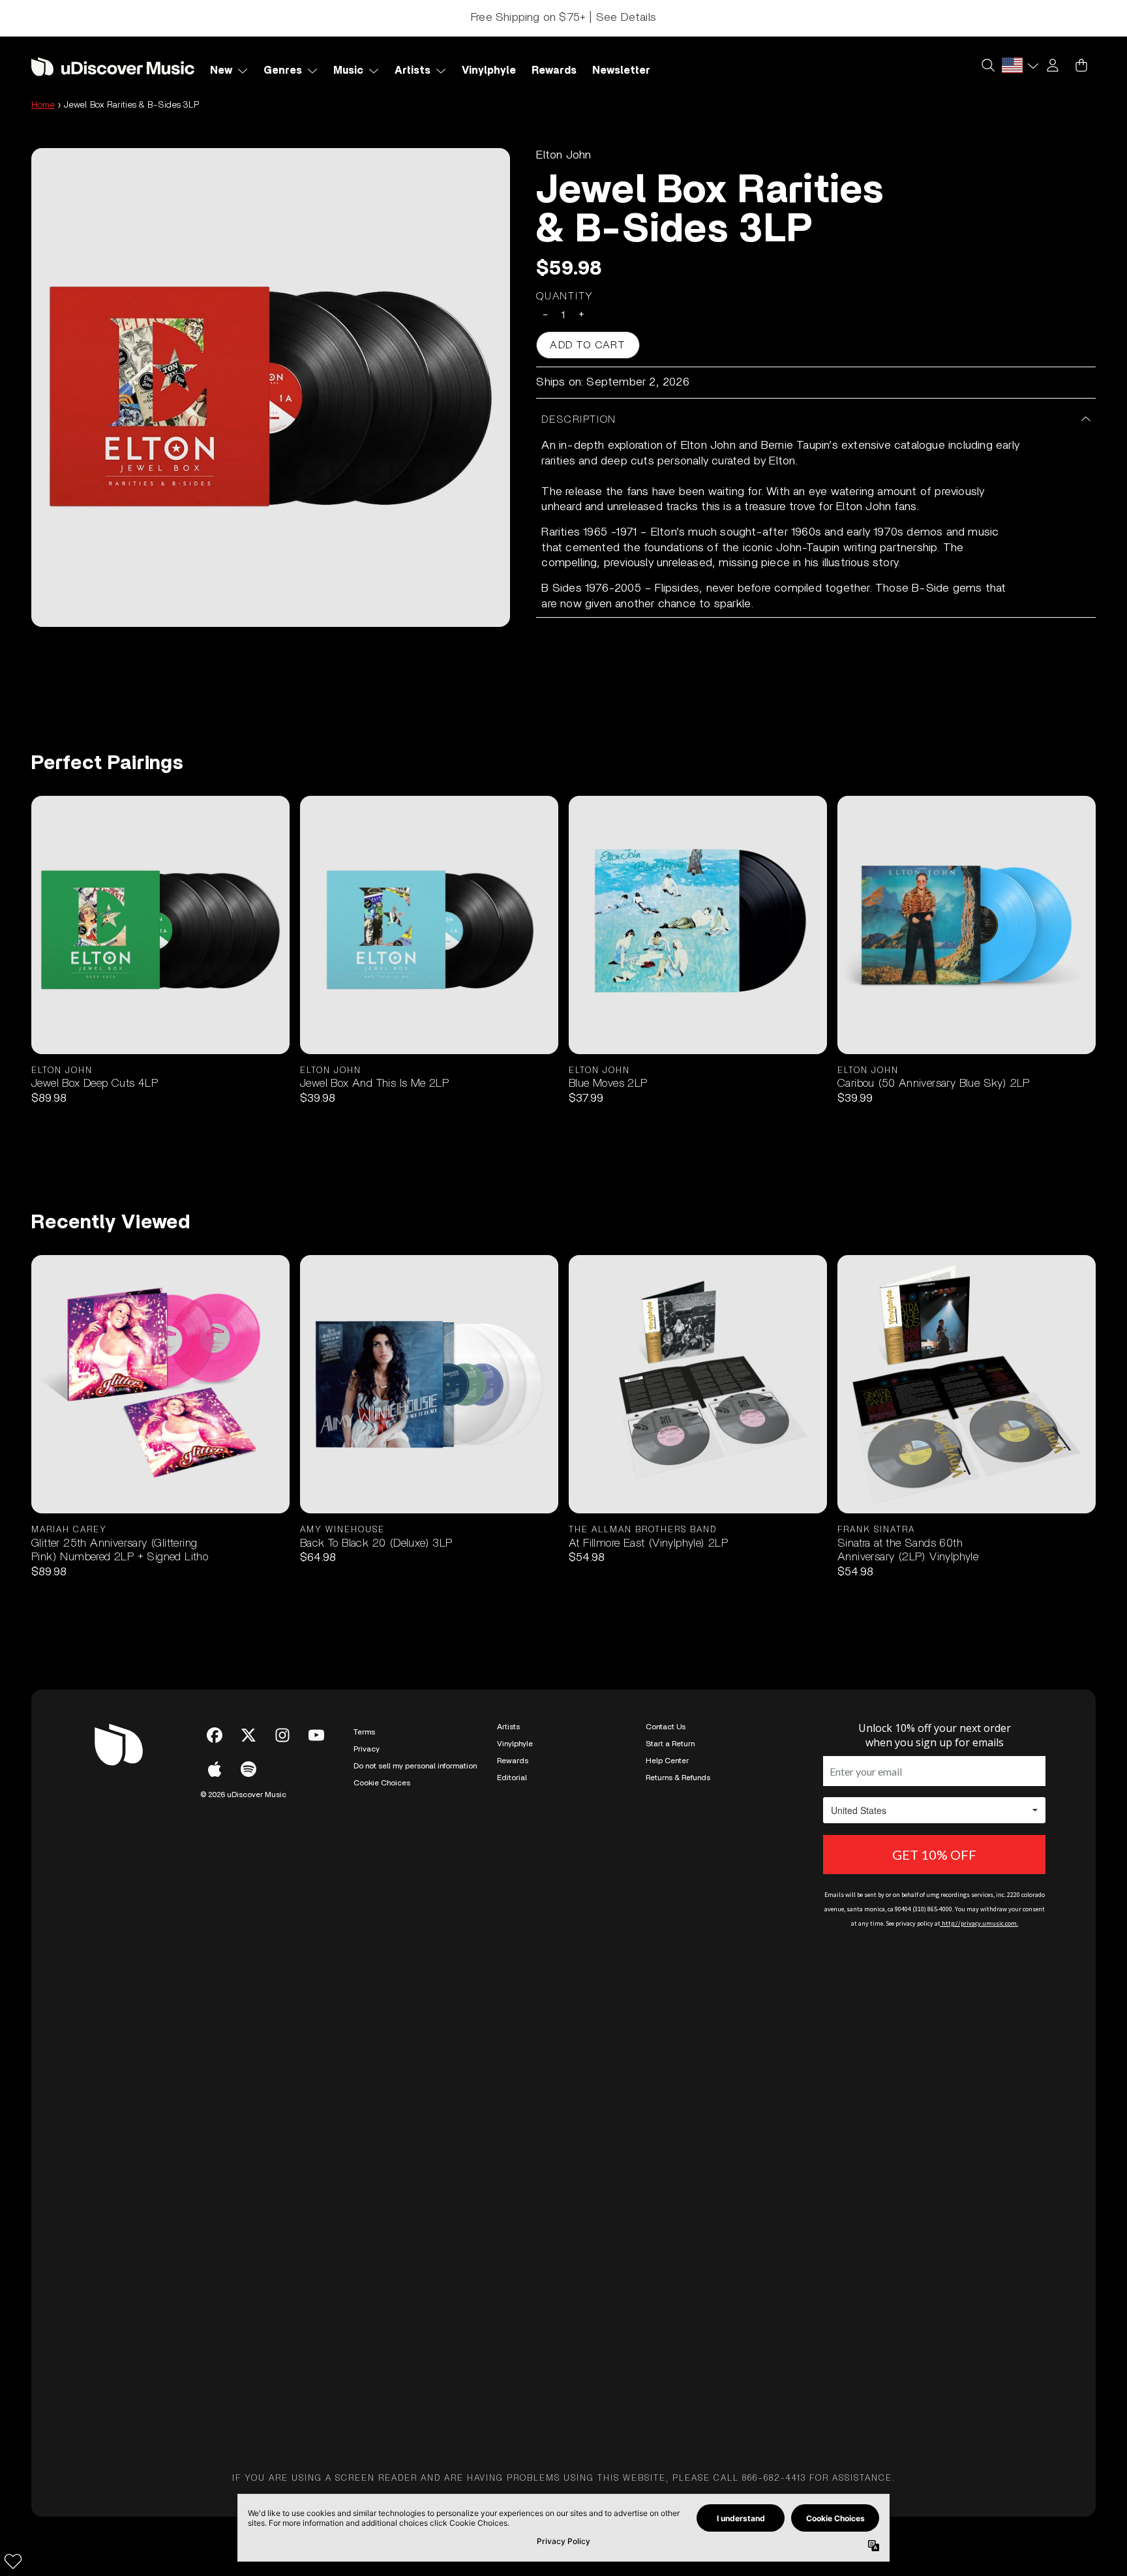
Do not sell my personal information (415, 1766)
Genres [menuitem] (283, 70)
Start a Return (670, 1744)
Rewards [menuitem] (554, 70)
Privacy (367, 1749)
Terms (364, 1732)
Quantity (565, 296)
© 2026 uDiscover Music (243, 1795)
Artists (508, 1727)
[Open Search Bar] (987, 65)
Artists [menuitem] (413, 70)
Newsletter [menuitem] (621, 70)
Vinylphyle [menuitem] (489, 70)
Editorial (512, 1778)
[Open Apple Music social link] (215, 1769)
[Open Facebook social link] (215, 1735)
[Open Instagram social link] (282, 1735)
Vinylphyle (515, 1744)
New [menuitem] (221, 70)
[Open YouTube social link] (316, 1735)
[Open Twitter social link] (248, 1735)
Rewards (513, 1761)
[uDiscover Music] (113, 66)
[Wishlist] (13, 2561)
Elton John (563, 155)
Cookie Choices (382, 1783)
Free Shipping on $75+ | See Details (563, 18)
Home (43, 105)
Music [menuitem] (348, 70)
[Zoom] (271, 387)
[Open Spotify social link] (248, 1769)
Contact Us (666, 1727)
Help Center (667, 1761)
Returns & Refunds (678, 1778)
